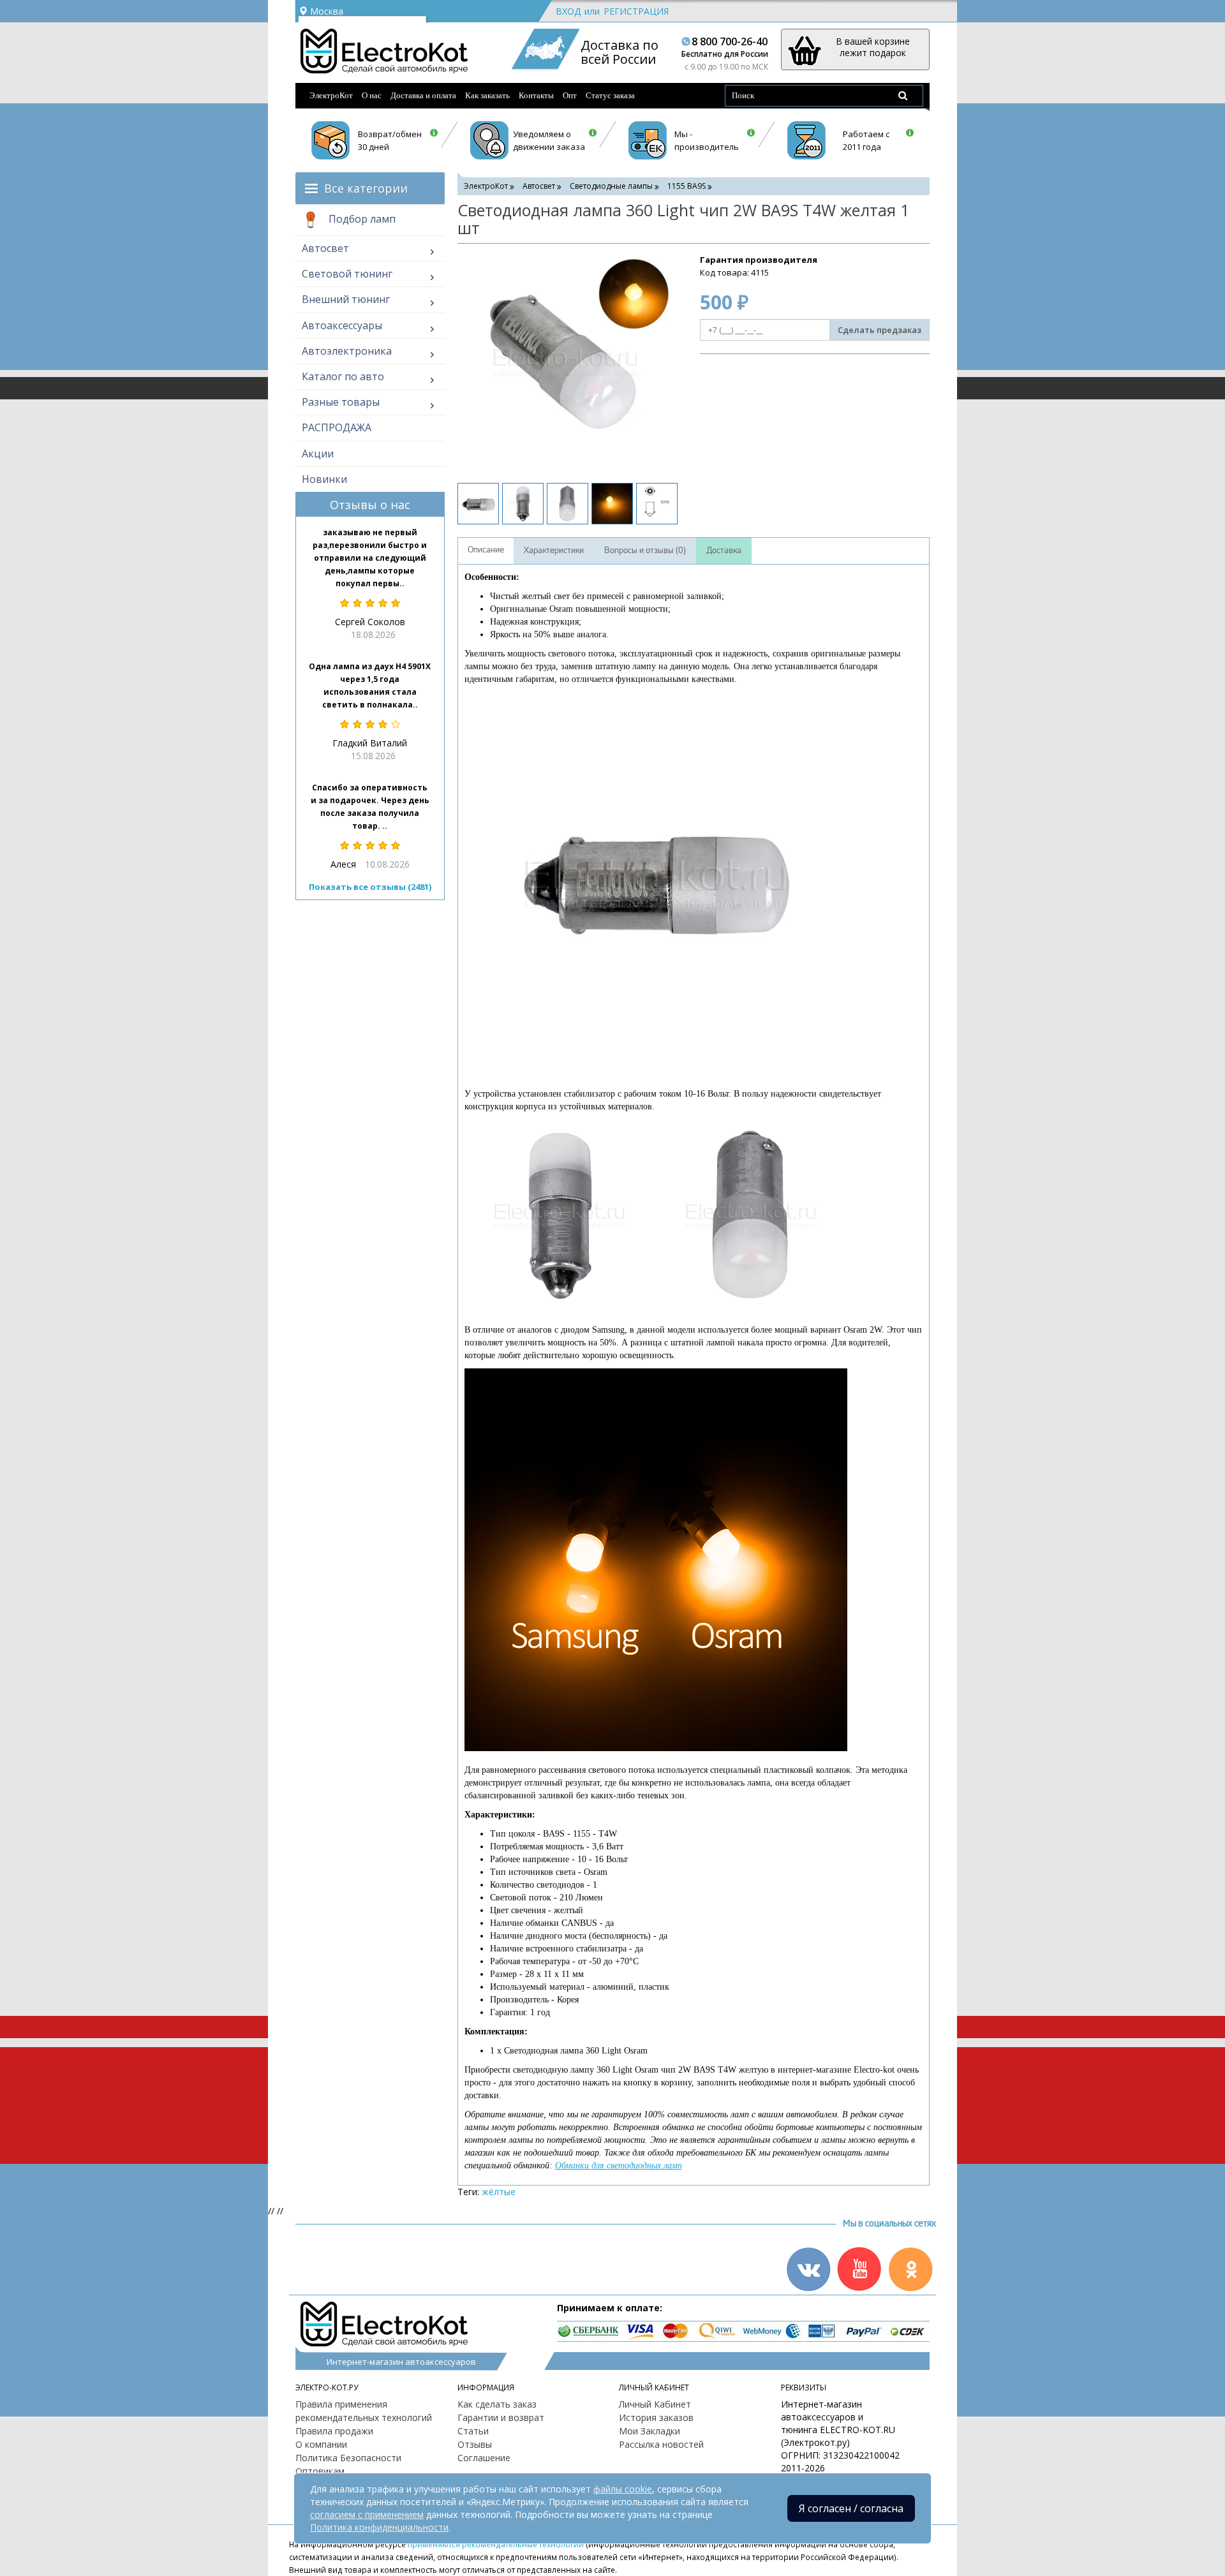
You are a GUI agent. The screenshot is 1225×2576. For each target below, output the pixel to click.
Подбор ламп (361, 219)
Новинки (324, 479)
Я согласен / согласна (851, 2508)
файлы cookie (623, 2489)
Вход (568, 11)
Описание (486, 550)
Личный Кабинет (655, 2404)
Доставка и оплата (423, 95)
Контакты (536, 95)
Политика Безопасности (348, 2458)
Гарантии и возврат (501, 2417)
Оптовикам (320, 2471)
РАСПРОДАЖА (337, 427)
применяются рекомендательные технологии (496, 2544)
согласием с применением (367, 2514)
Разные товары (341, 402)
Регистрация (636, 11)
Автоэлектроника (347, 351)
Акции (318, 454)
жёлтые (499, 2192)
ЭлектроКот (331, 95)
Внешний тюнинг (346, 299)
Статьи (473, 2431)
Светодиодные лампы (611, 186)
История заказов (656, 2417)
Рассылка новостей (661, 2444)
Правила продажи (334, 2431)
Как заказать (487, 95)
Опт (570, 95)
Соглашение (484, 2458)
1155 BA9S (687, 186)
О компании (321, 2444)
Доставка (724, 551)
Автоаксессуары (342, 325)
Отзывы (475, 2444)
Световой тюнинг (347, 274)
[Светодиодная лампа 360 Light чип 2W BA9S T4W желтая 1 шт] (566, 362)
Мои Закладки (650, 2431)
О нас (372, 95)
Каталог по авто (343, 376)
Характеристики (554, 551)
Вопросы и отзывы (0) (645, 551)
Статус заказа (610, 95)
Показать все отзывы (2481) (370, 887)
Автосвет (325, 248)
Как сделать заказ (497, 2404)
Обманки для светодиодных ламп (619, 2165)
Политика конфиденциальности (379, 2527)
